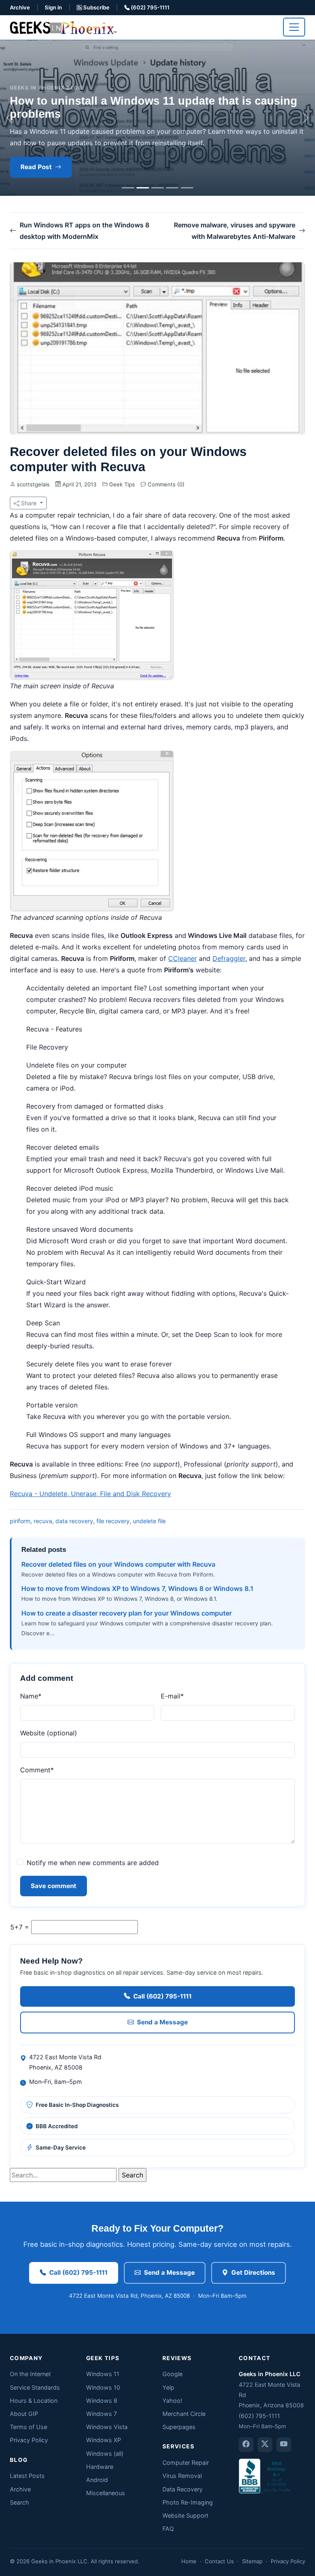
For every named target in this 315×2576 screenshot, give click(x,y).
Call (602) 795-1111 (162, 1996)
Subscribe (96, 7)
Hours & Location (34, 2401)
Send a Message (162, 2022)
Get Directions (253, 2272)
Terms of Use (29, 2427)
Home (189, 2561)
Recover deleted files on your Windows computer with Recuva (118, 1564)
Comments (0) (165, 484)
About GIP (24, 2414)
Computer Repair (186, 2463)
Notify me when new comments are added (93, 1863)
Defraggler (229, 958)
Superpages (179, 2427)
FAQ (168, 2529)
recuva (43, 1521)
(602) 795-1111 (150, 7)
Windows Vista (107, 2427)
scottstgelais (33, 484)
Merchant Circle (184, 2414)
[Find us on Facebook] (246, 2445)
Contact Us (219, 2561)
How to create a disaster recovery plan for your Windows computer (127, 1613)
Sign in (53, 7)
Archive (20, 7)
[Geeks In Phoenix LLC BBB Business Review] (265, 2475)
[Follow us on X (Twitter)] (265, 2445)
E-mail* (172, 1696)
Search (19, 2502)
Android (97, 2480)
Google (172, 2374)
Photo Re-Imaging (188, 2502)
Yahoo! (172, 2401)
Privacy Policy (29, 2440)
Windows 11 (103, 2374)
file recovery (113, 1521)
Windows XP (104, 2440)
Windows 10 (103, 2387)
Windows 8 (102, 2401)
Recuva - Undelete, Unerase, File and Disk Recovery (90, 1494)
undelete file (149, 1521)
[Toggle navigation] (294, 27)
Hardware (100, 2467)
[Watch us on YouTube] (284, 2445)
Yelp (168, 2387)
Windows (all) (105, 2453)
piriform (20, 1521)
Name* (31, 1696)
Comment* (37, 1770)
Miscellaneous (106, 2493)
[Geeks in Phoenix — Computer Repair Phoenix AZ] (63, 27)
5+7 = (20, 1927)
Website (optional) (49, 1733)
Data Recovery (183, 2489)
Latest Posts (27, 2476)
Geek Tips (122, 484)
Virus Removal (182, 2476)
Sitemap (252, 2561)
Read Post (36, 167)
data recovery (74, 1521)
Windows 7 (102, 2414)
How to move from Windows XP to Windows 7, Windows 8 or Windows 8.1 (137, 1588)
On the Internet (30, 2374)
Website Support (185, 2515)
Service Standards (35, 2387)
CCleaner (183, 958)
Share (29, 503)
